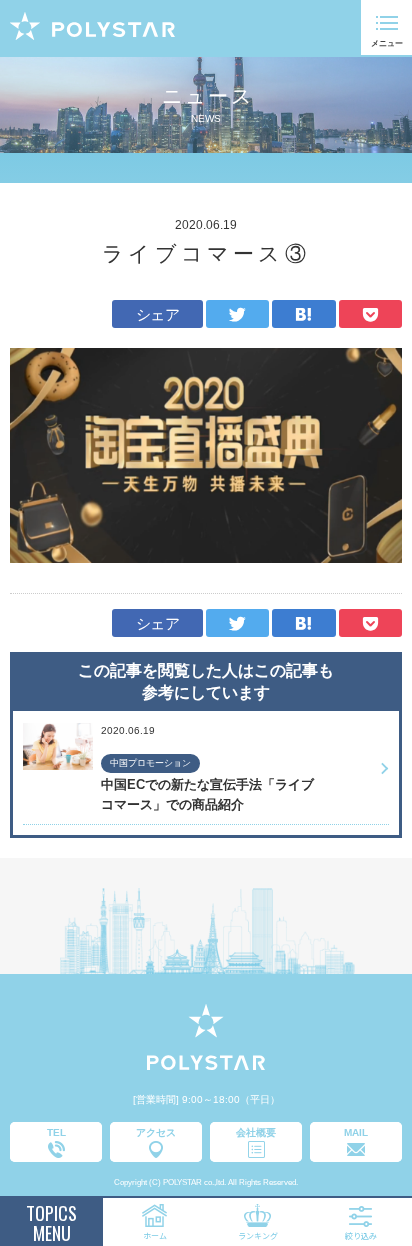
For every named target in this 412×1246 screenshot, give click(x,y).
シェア (157, 314)
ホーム (155, 1235)
